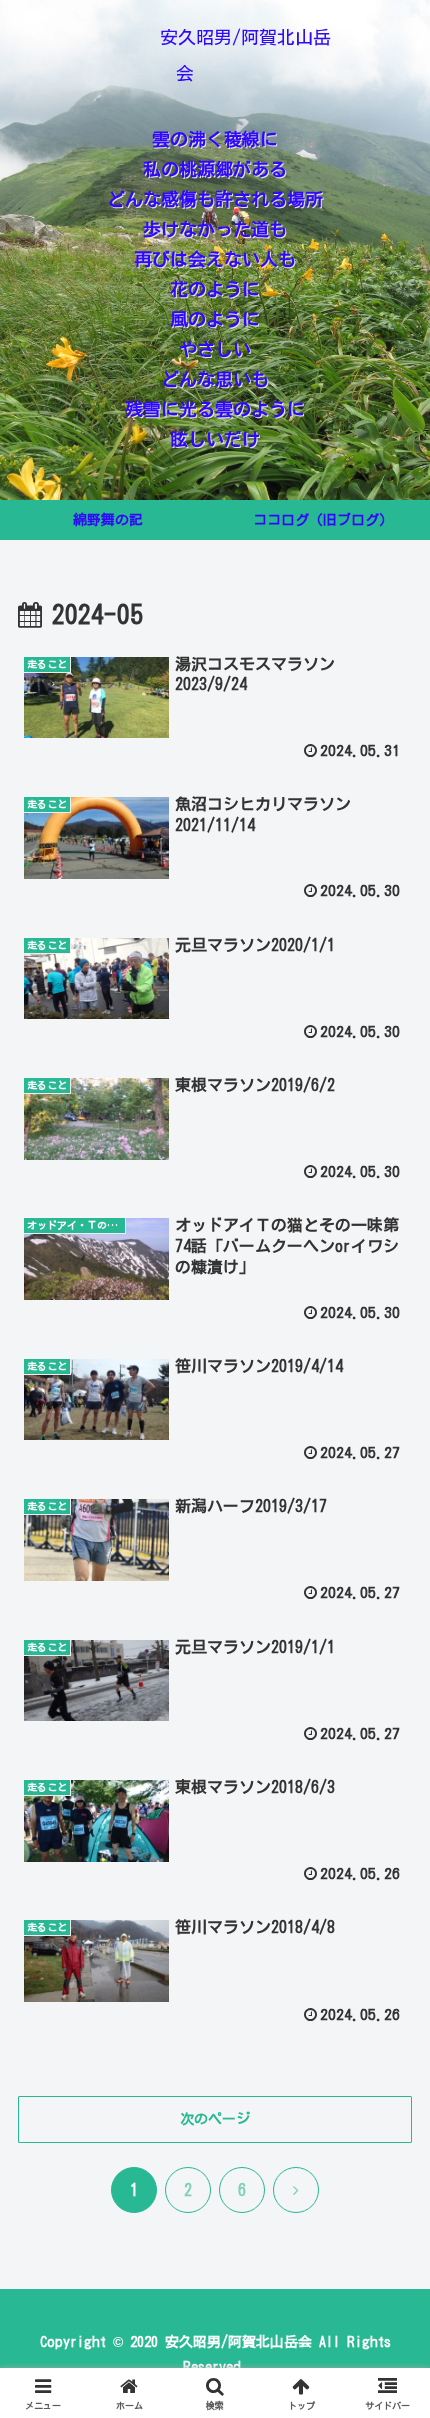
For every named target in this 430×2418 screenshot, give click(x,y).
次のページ (215, 2119)
